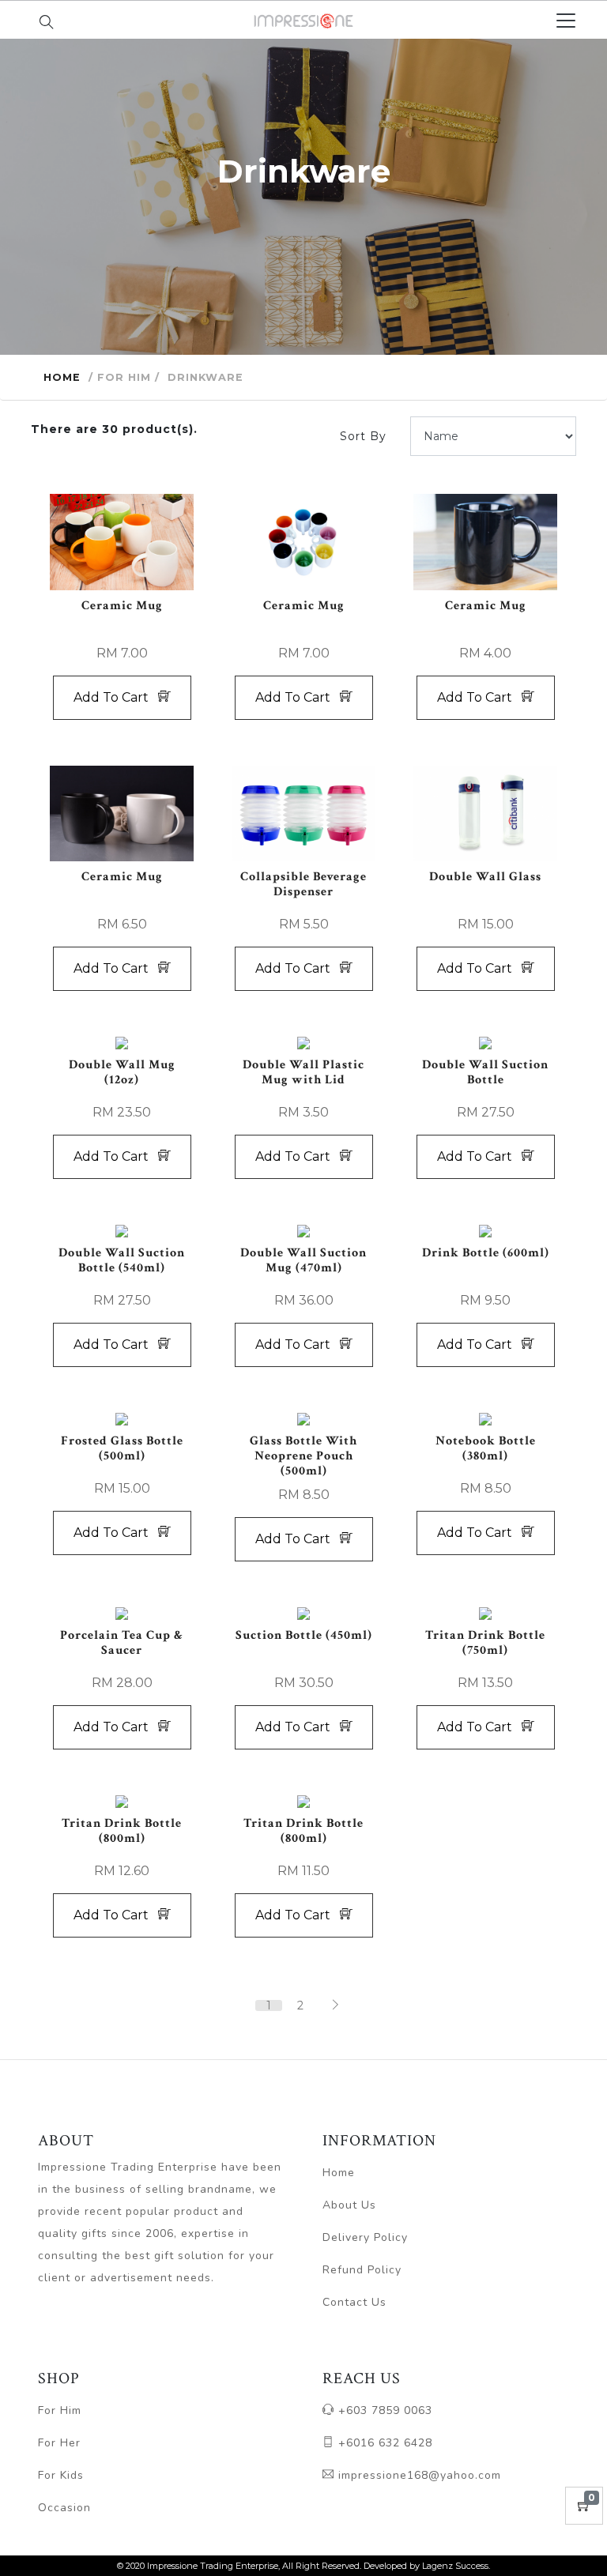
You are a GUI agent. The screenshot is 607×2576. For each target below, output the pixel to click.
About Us (349, 2205)
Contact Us (354, 2302)
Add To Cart (116, 697)
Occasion (64, 2508)
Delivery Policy (365, 2237)
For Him (60, 2410)
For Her (59, 2443)
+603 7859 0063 (383, 2410)
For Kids (61, 2475)
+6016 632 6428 (383, 2443)
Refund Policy (362, 2270)
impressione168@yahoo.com (418, 2475)
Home (62, 377)
